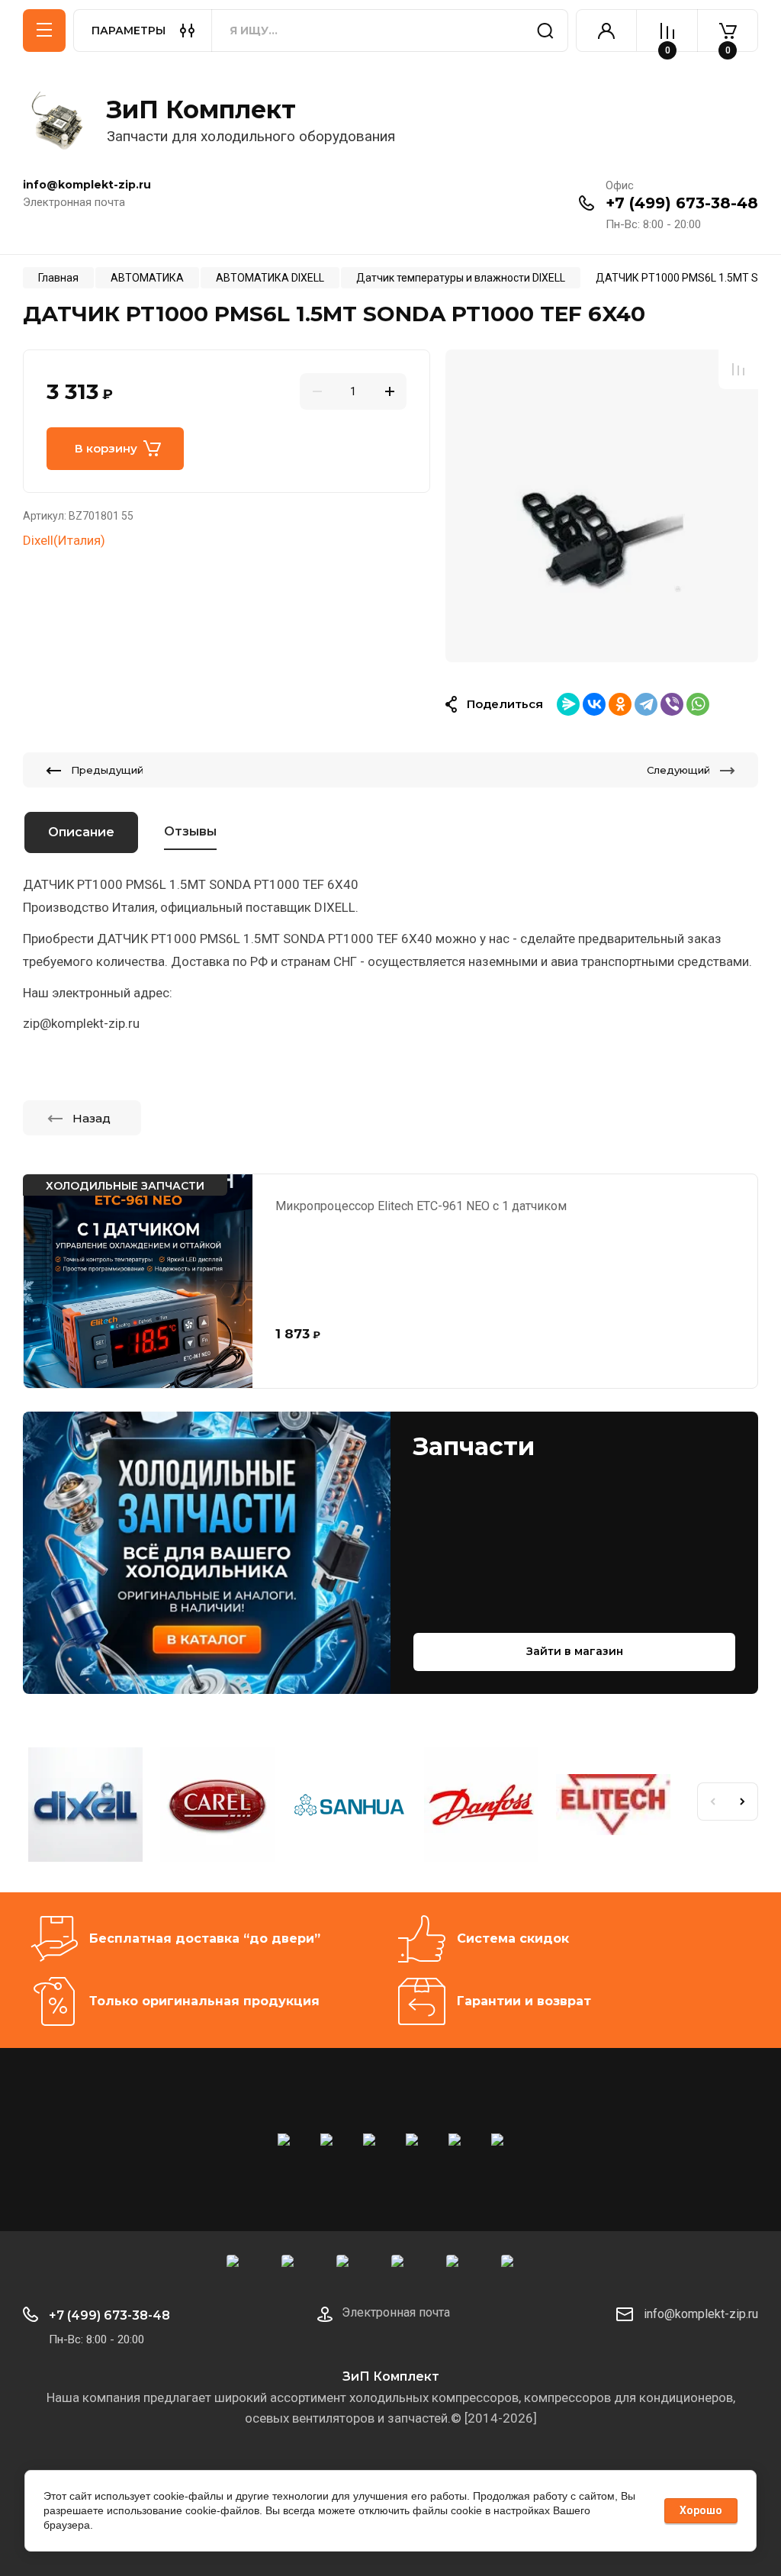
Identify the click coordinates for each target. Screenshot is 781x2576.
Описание (81, 832)
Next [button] (743, 1802)
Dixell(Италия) (64, 540)
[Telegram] (646, 704)
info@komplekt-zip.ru (701, 2314)
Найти (545, 31)
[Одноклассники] (620, 704)
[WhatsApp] (698, 704)
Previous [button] (712, 1802)
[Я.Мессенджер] (568, 704)
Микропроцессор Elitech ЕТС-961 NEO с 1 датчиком (421, 1206)
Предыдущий (107, 770)
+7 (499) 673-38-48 (682, 203)
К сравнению (738, 369)
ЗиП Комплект (201, 109)
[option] (602, 505)
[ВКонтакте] (594, 704)
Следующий (678, 770)
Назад (92, 1118)
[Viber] (672, 704)
